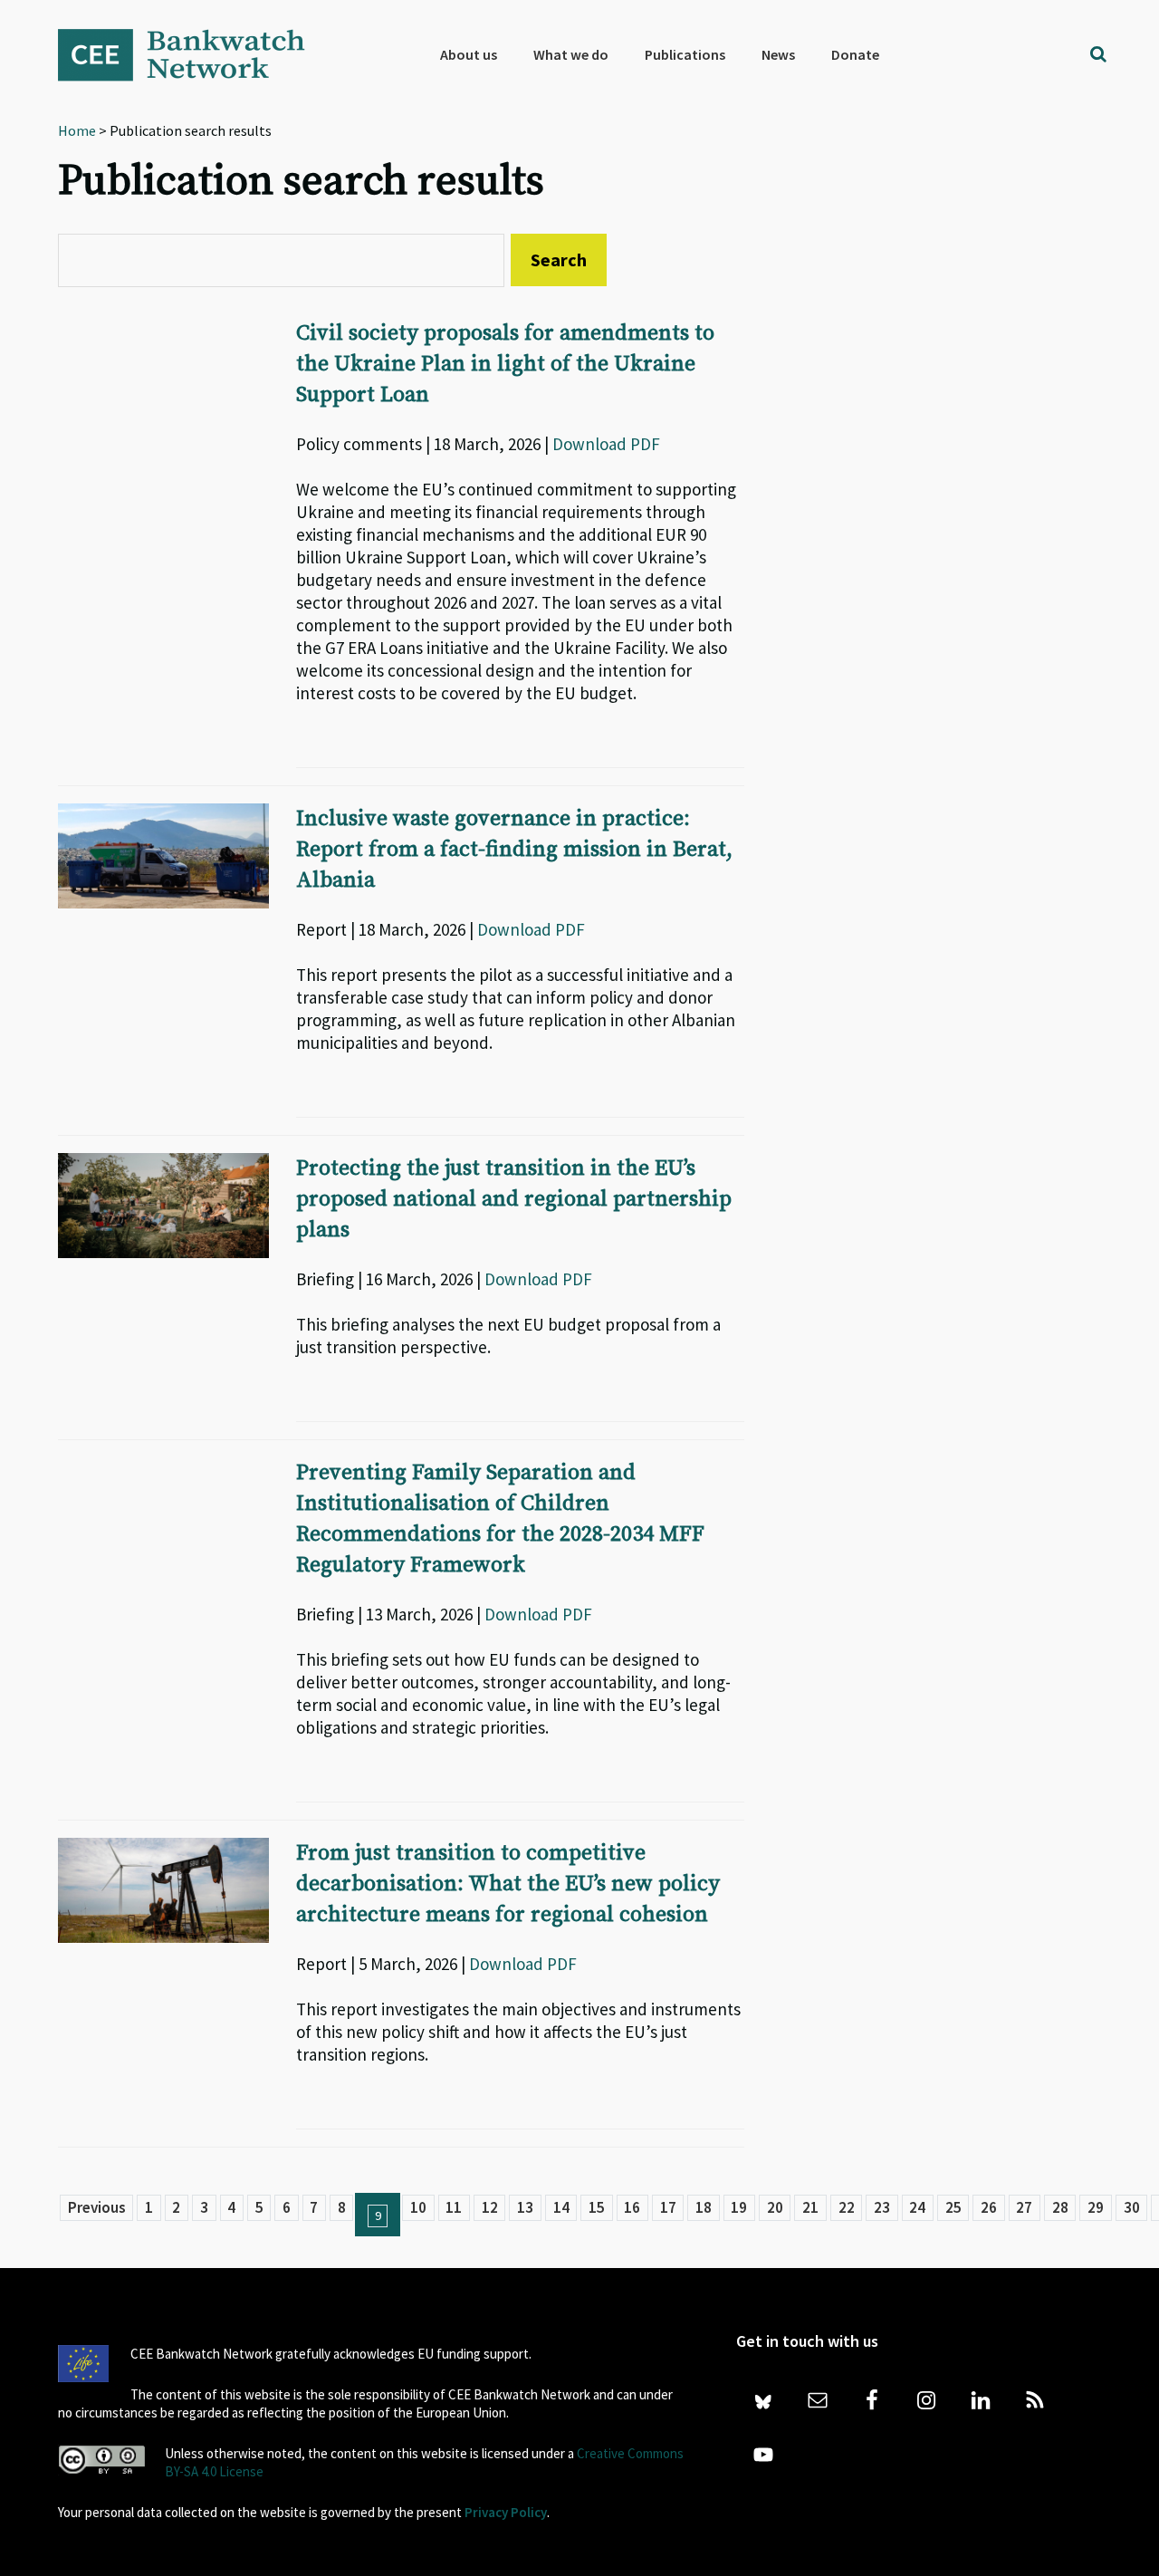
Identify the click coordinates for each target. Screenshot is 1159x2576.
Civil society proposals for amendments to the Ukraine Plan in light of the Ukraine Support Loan (505, 364)
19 (739, 2207)
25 (953, 2207)
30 (1132, 2207)
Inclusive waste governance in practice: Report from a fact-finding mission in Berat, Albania (514, 850)
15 (597, 2207)
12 (490, 2207)
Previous (97, 2207)
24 (917, 2207)
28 (1060, 2207)
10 (418, 2207)
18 (704, 2207)
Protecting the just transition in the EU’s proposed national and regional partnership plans (514, 1199)
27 (1024, 2207)
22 (847, 2207)
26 (989, 2207)
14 (561, 2207)
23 (882, 2207)
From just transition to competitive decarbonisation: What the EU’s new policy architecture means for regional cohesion (508, 1884)
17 (668, 2207)
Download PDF (606, 444)
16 (632, 2207)
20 (775, 2207)
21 (810, 2207)
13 (525, 2207)
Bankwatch (194, 54)
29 (1096, 2207)
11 (454, 2207)
